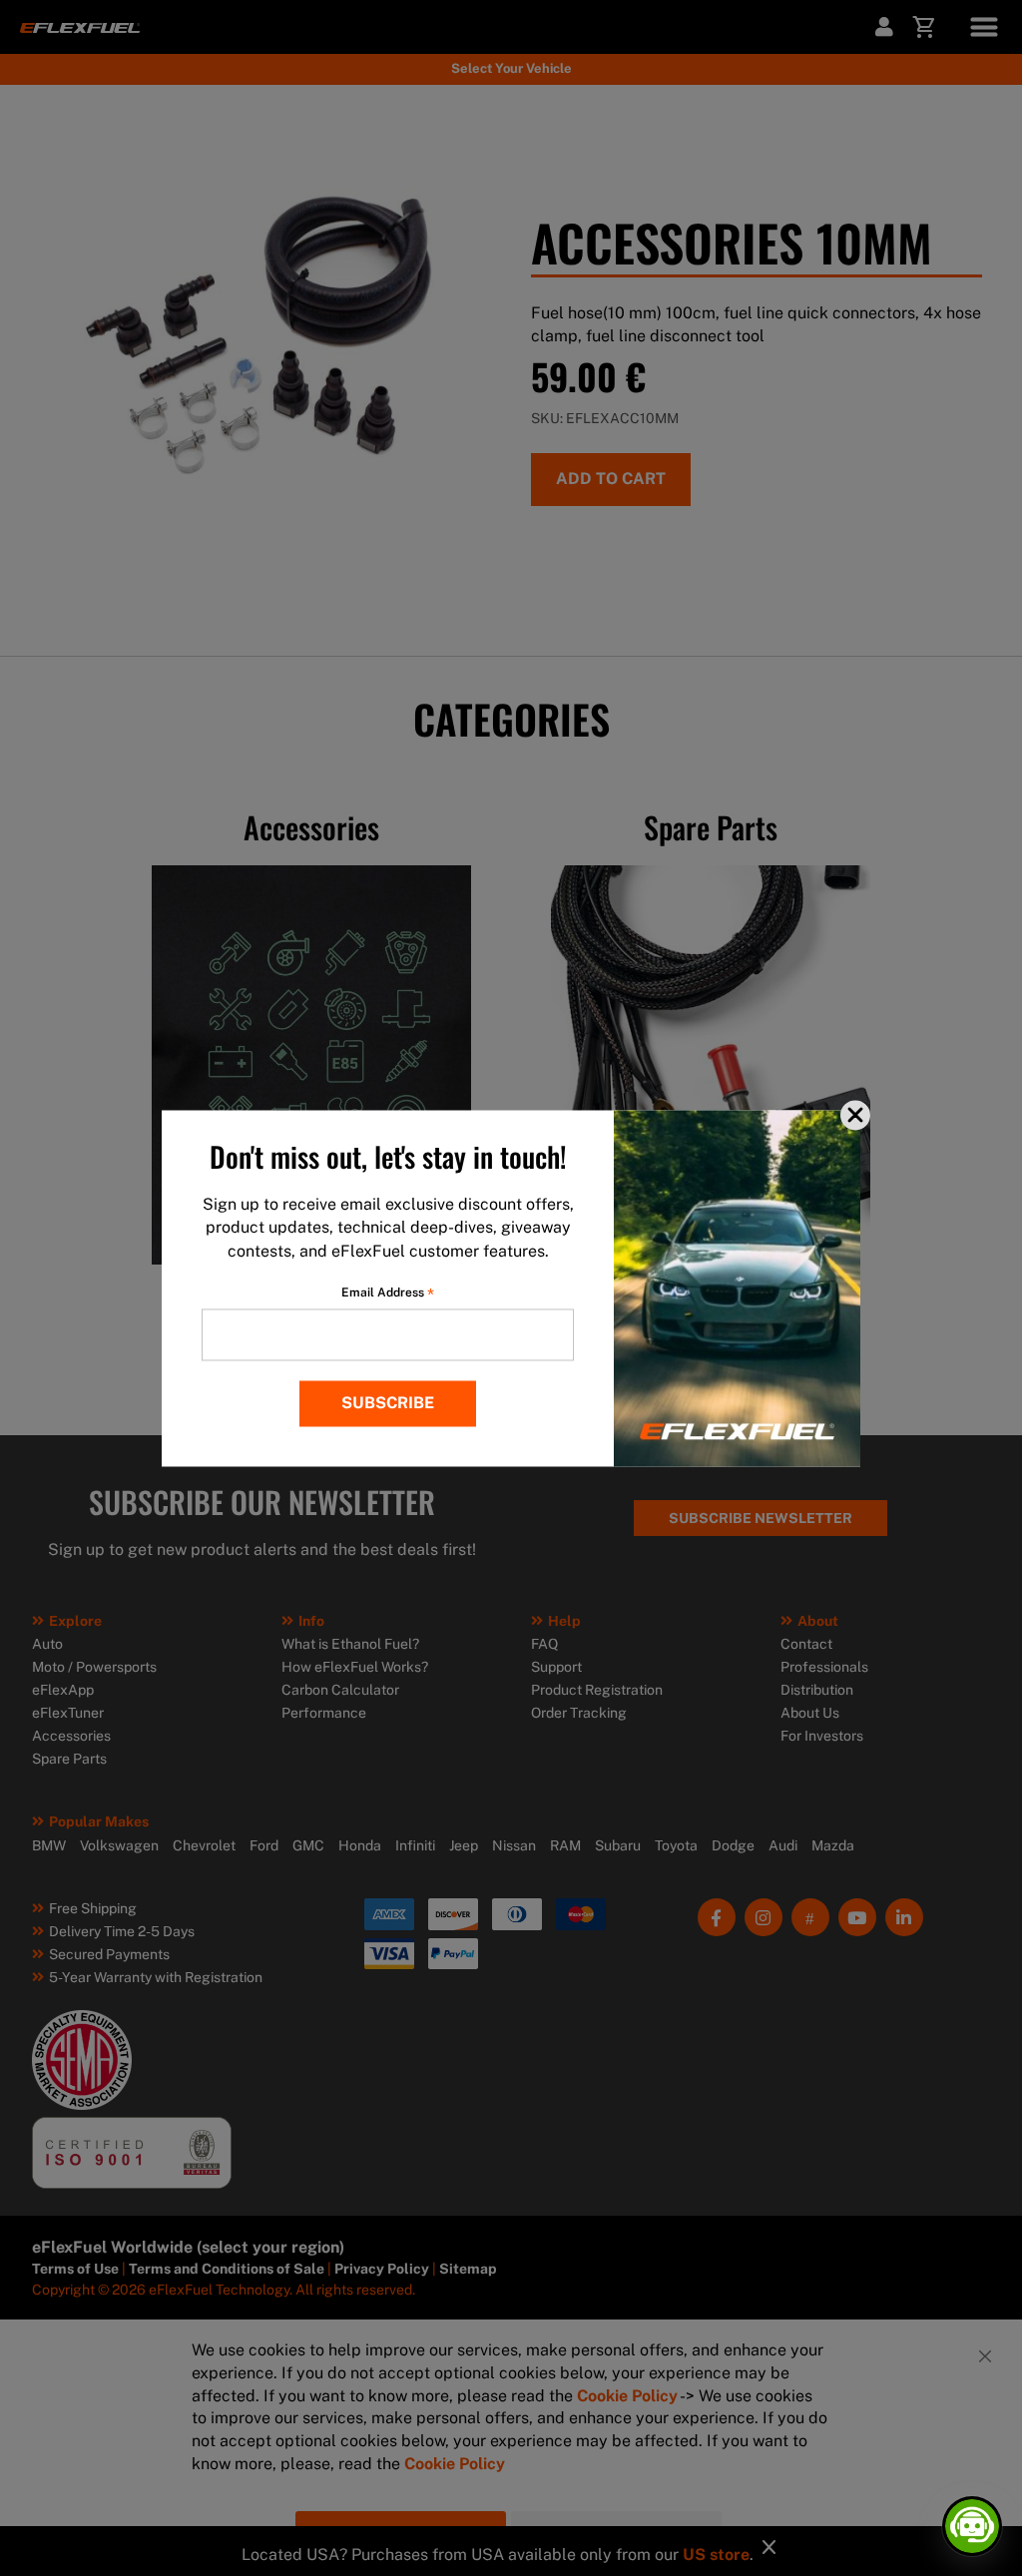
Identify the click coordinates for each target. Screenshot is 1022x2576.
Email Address (388, 1292)
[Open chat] (972, 2526)
